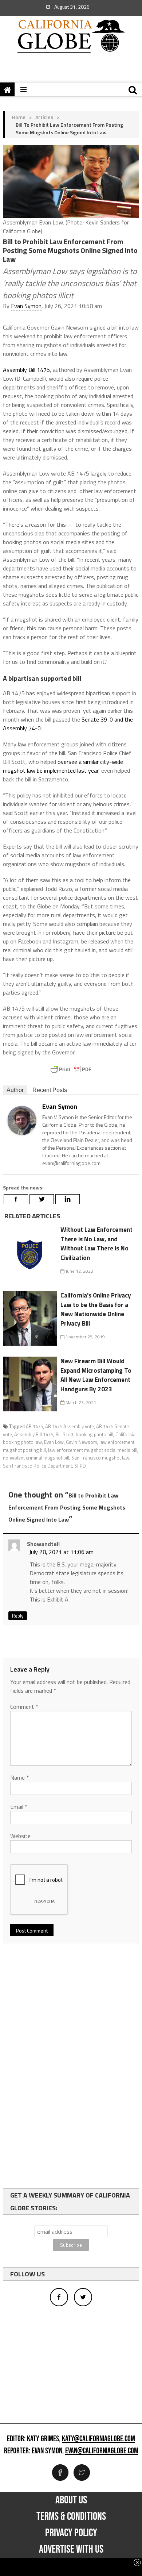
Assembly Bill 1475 (26, 370)
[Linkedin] (68, 1199)
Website (20, 1836)
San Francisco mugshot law (100, 1458)
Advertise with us (71, 2549)
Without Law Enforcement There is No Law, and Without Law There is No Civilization (96, 1244)
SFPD (80, 1466)
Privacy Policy (71, 2533)
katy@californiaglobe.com (98, 2439)
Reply (18, 1616)
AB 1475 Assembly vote (70, 1426)
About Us (71, 2500)
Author (15, 1090)
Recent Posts (50, 1090)
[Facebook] (16, 1199)
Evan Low (54, 1442)
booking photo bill (94, 1434)
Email (19, 1807)
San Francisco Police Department (38, 1466)
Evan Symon (26, 306)
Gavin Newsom (82, 1442)
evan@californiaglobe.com (102, 2451)
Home (19, 117)
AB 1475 (34, 1426)
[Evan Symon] (22, 1120)
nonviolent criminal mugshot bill (36, 1458)
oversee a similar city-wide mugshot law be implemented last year (63, 766)
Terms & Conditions (71, 2517)
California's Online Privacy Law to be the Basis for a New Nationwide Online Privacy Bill (96, 1309)
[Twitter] (42, 1199)
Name (19, 1777)
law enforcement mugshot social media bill (93, 1450)
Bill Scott (64, 1434)
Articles (44, 117)
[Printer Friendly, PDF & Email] (71, 1069)
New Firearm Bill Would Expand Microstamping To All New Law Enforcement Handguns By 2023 (96, 1375)
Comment (24, 1707)
